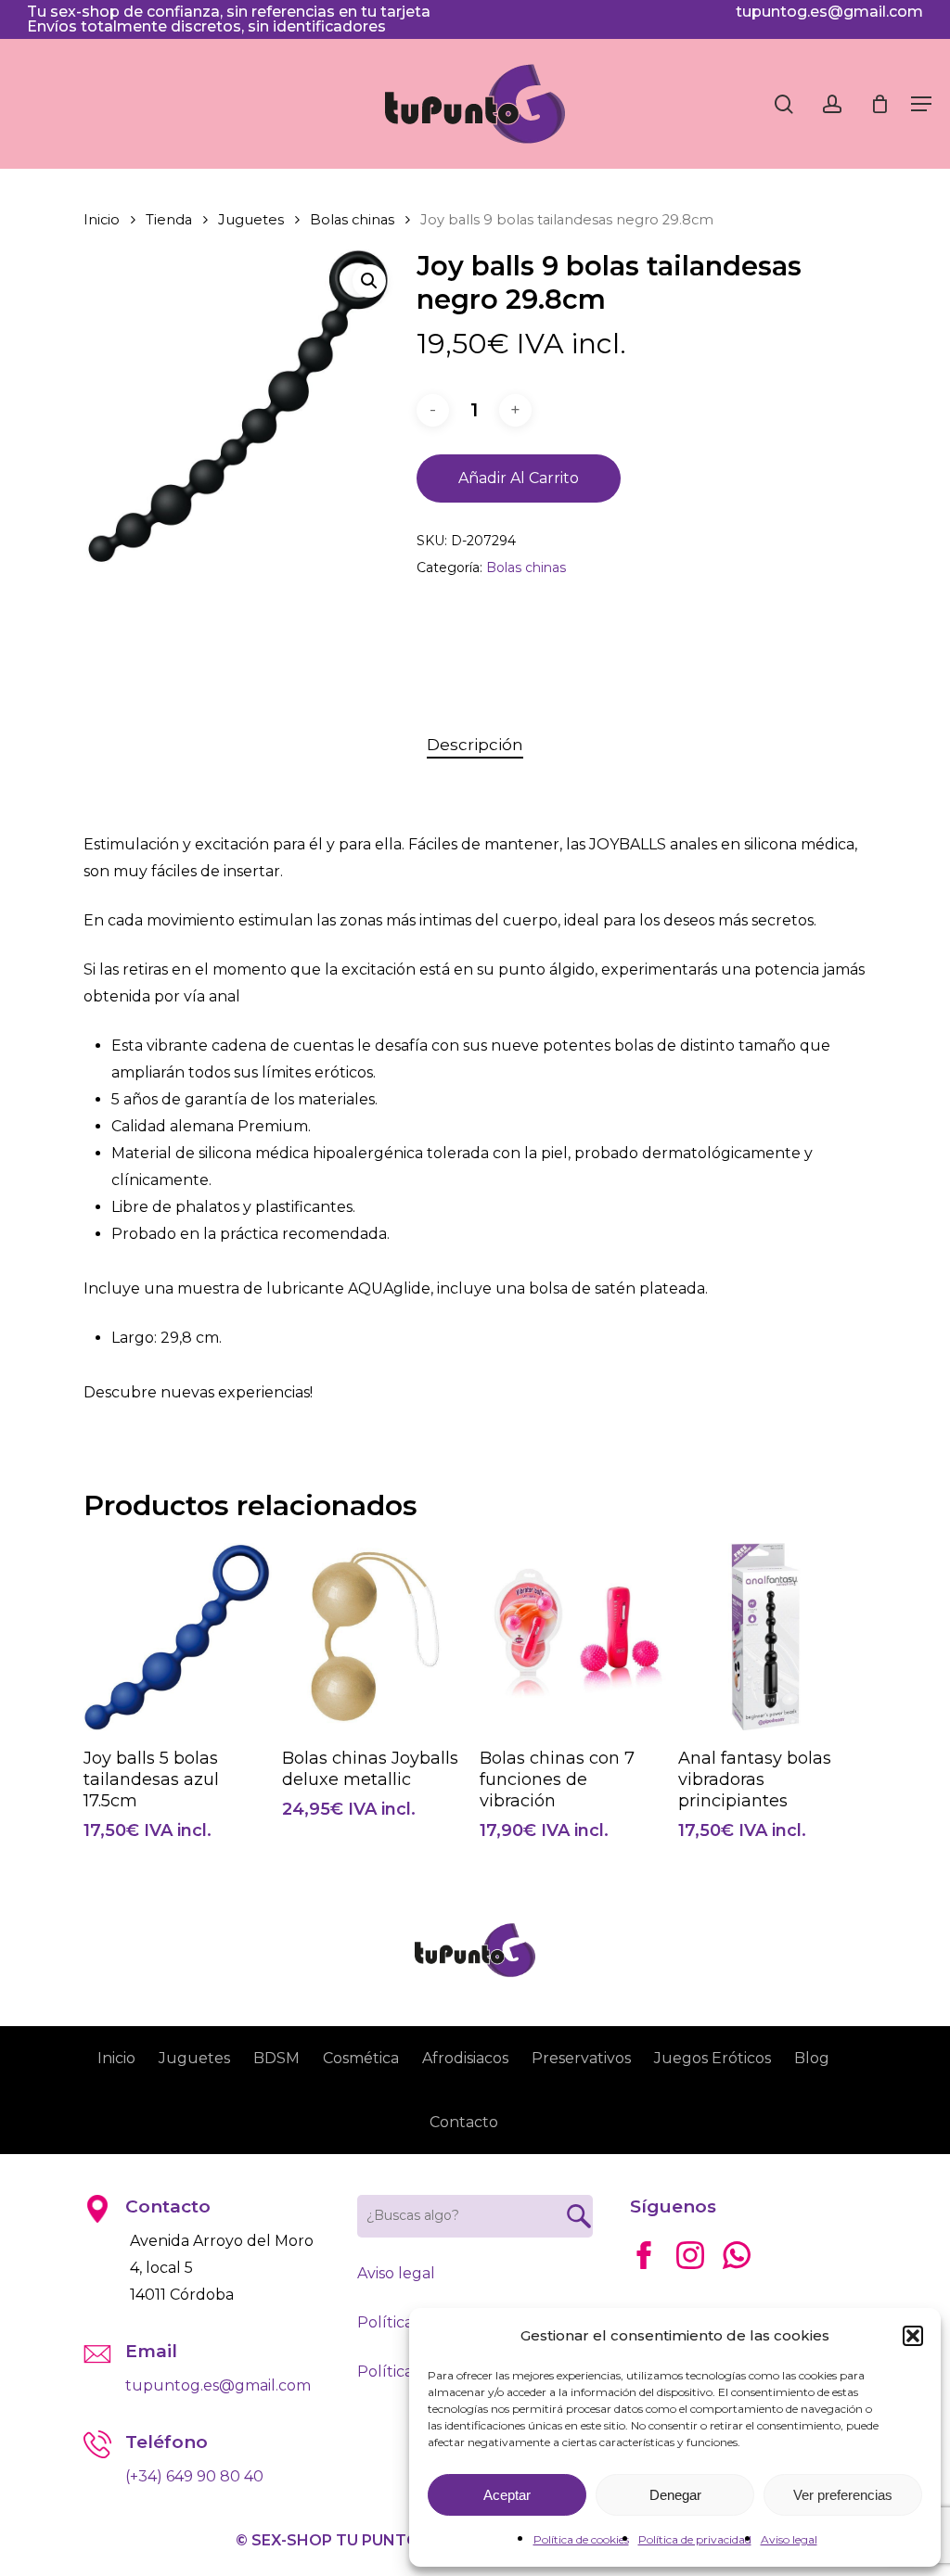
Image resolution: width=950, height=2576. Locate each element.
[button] (913, 2336)
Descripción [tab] (475, 745)
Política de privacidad (695, 2539)
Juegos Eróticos (712, 2058)
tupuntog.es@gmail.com (829, 12)
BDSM (276, 2058)
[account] (832, 104)
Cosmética (361, 2058)
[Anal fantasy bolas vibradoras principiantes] (772, 1637)
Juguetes (251, 220)
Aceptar (507, 2495)
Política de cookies (581, 2539)
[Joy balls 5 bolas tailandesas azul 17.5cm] (178, 1637)
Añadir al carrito (519, 478)
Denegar (675, 2495)
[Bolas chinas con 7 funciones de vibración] (574, 1637)
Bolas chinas (352, 220)
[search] (784, 104)
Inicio (102, 220)
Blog (812, 2058)
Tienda (169, 220)
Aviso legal (789, 2539)
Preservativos (581, 2058)
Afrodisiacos (465, 2058)
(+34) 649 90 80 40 (194, 2476)
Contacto (464, 2122)
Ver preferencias (843, 2495)
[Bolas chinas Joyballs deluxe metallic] (376, 1637)
